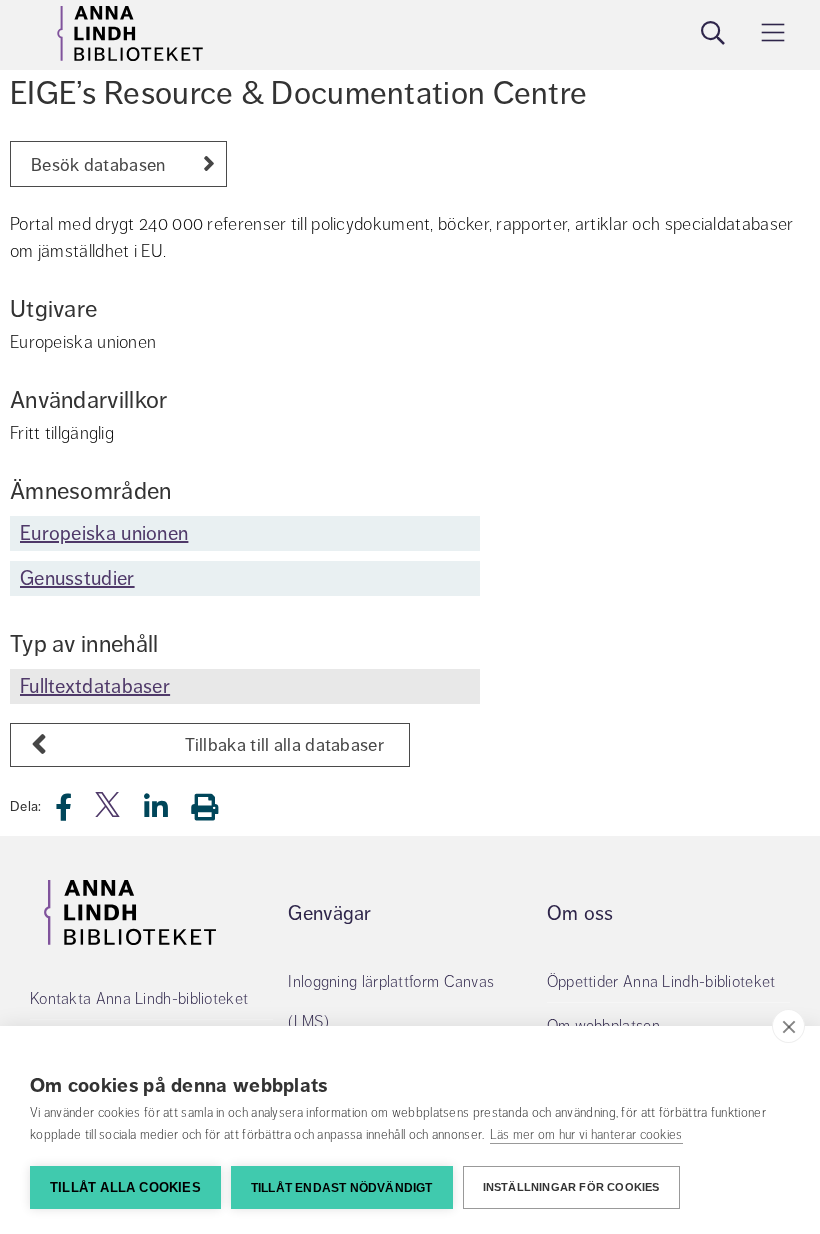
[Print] (214, 806)
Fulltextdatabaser (95, 686)
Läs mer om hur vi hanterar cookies (586, 1135)
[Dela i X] (109, 812)
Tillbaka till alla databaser (284, 745)
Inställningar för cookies (571, 1187)
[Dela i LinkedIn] (168, 812)
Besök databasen (98, 165)
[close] (788, 1026)
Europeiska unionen (104, 533)
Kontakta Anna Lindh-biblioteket (139, 999)
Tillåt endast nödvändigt (342, 1188)
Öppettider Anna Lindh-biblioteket (661, 982)
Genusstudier (77, 578)
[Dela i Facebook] (75, 812)
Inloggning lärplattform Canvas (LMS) (393, 1002)
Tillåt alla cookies (125, 1187)
